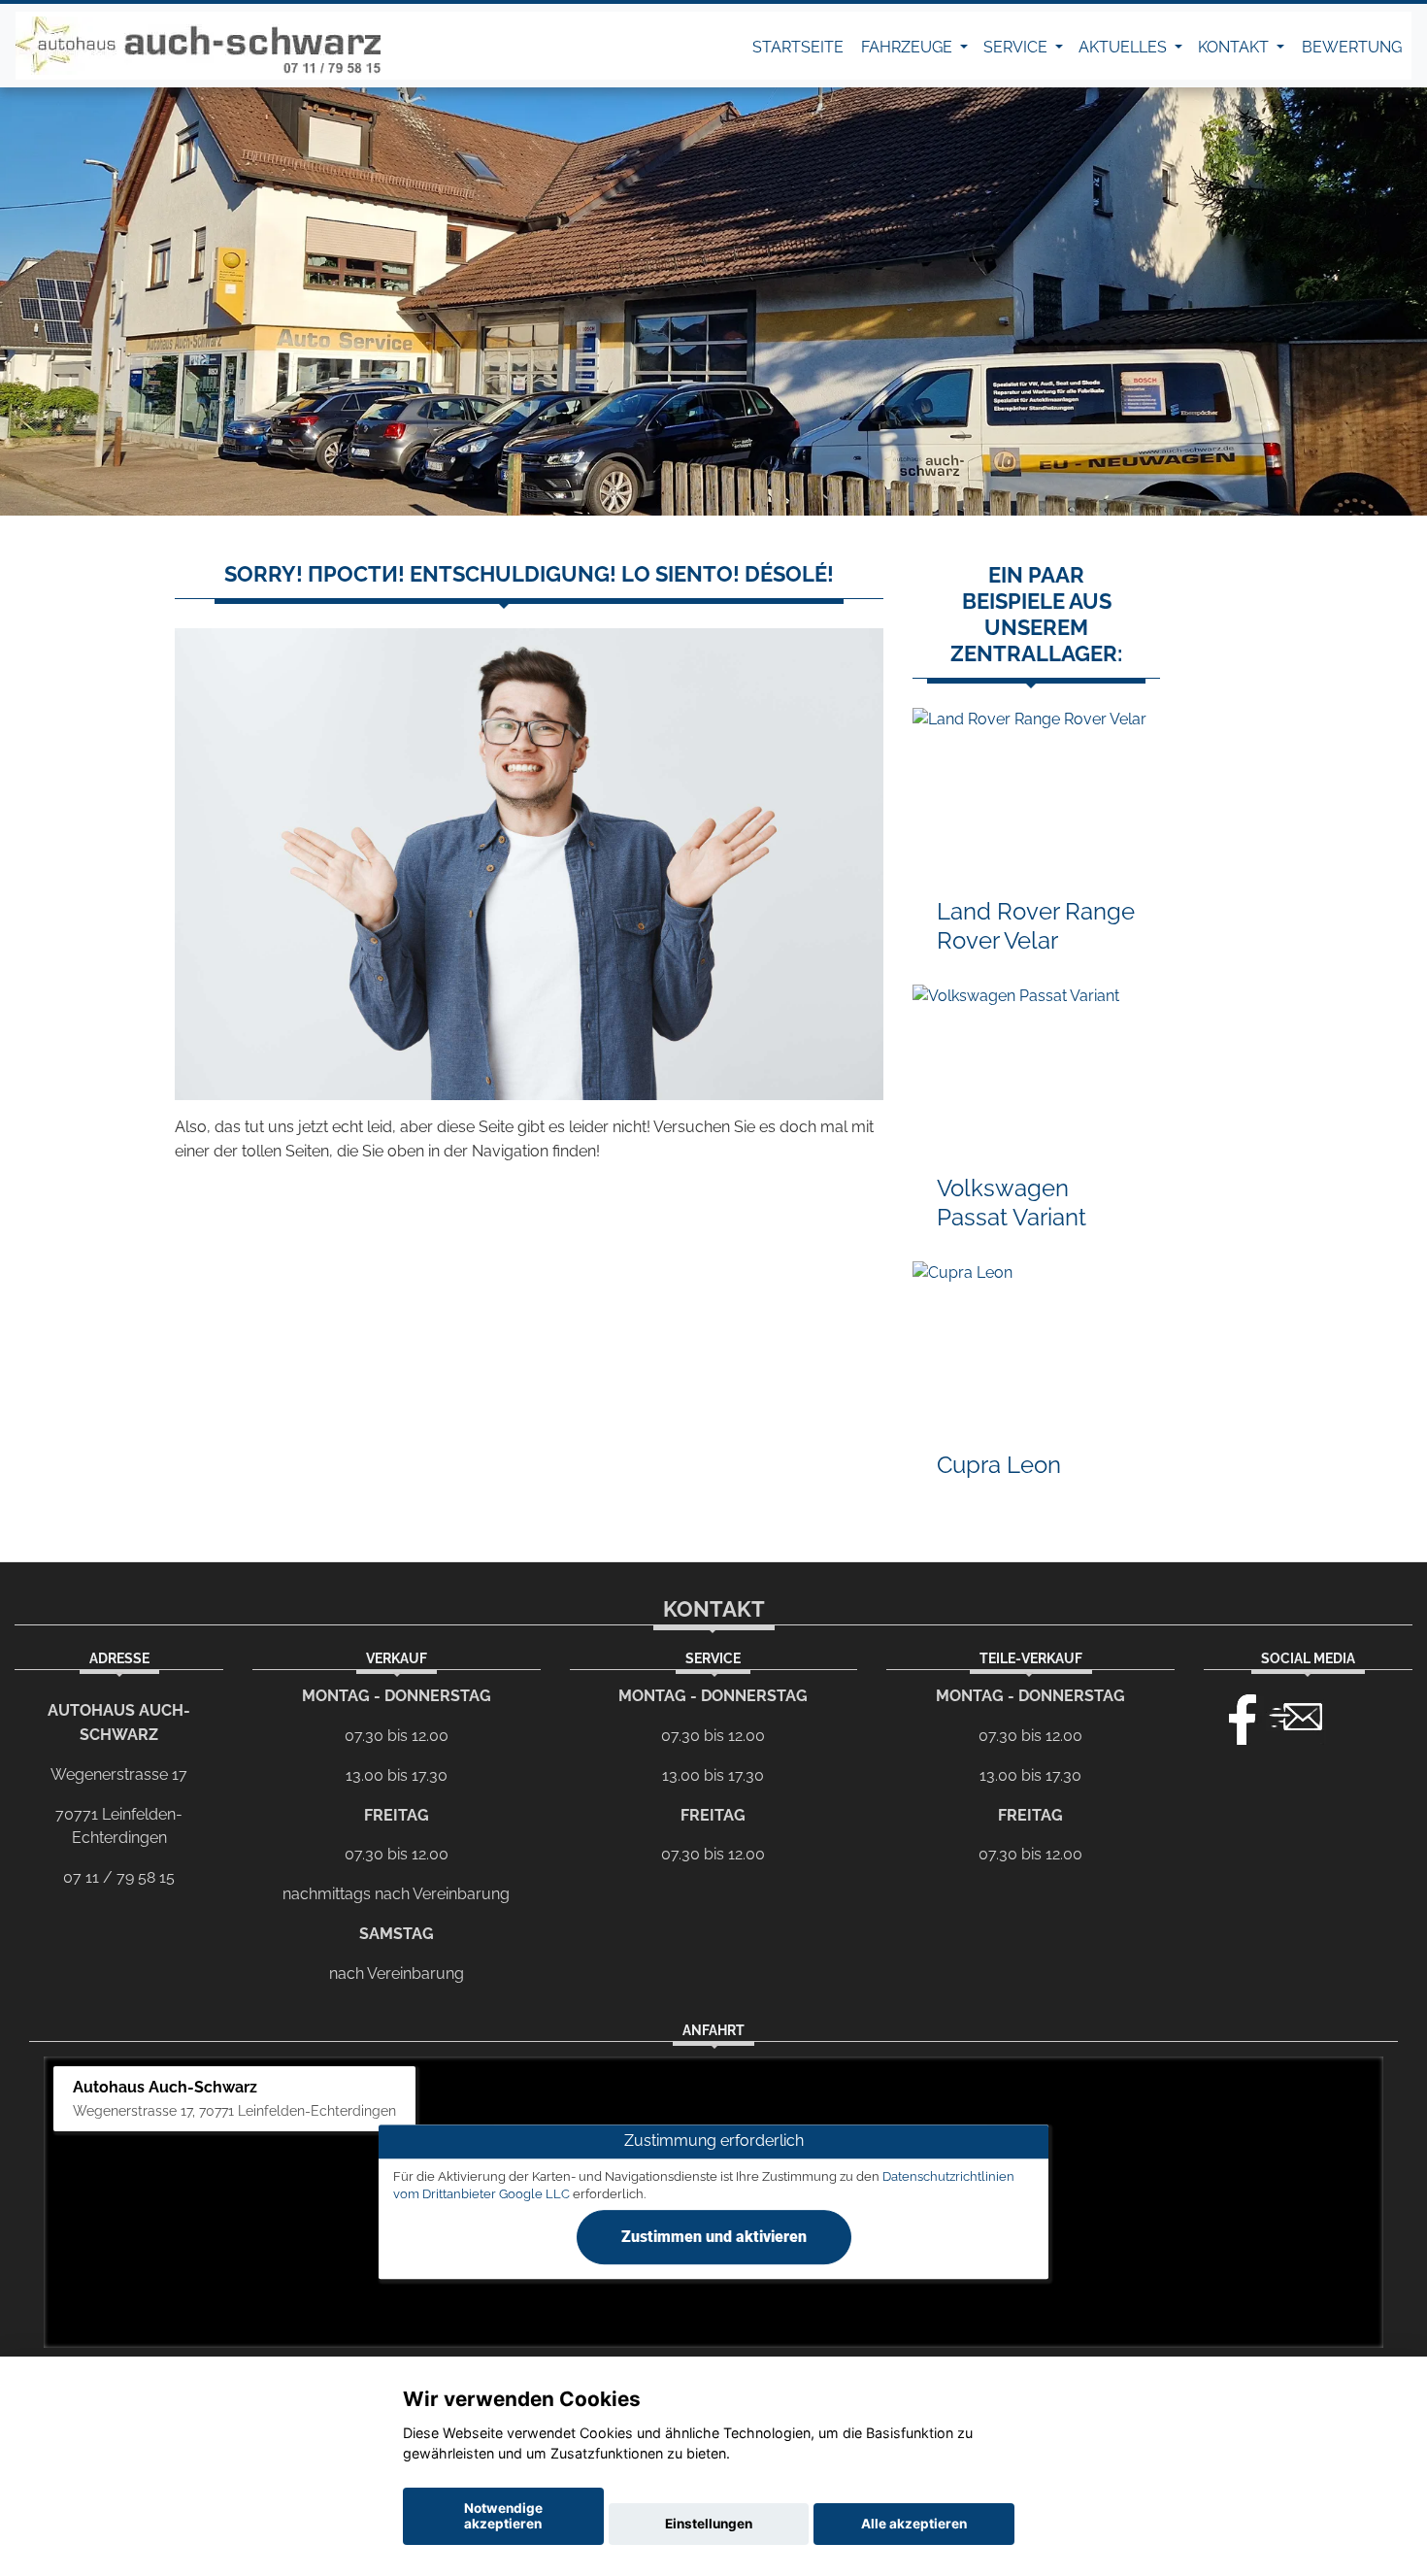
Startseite (798, 47)
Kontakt (1235, 47)
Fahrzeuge (909, 47)
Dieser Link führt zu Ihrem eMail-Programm (1296, 1715)
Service (1017, 47)
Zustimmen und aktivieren (714, 2238)
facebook (1234, 1715)
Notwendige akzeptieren (503, 2516)
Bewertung (1352, 47)
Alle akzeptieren (914, 2524)
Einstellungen (709, 2524)
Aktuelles (1125, 47)
